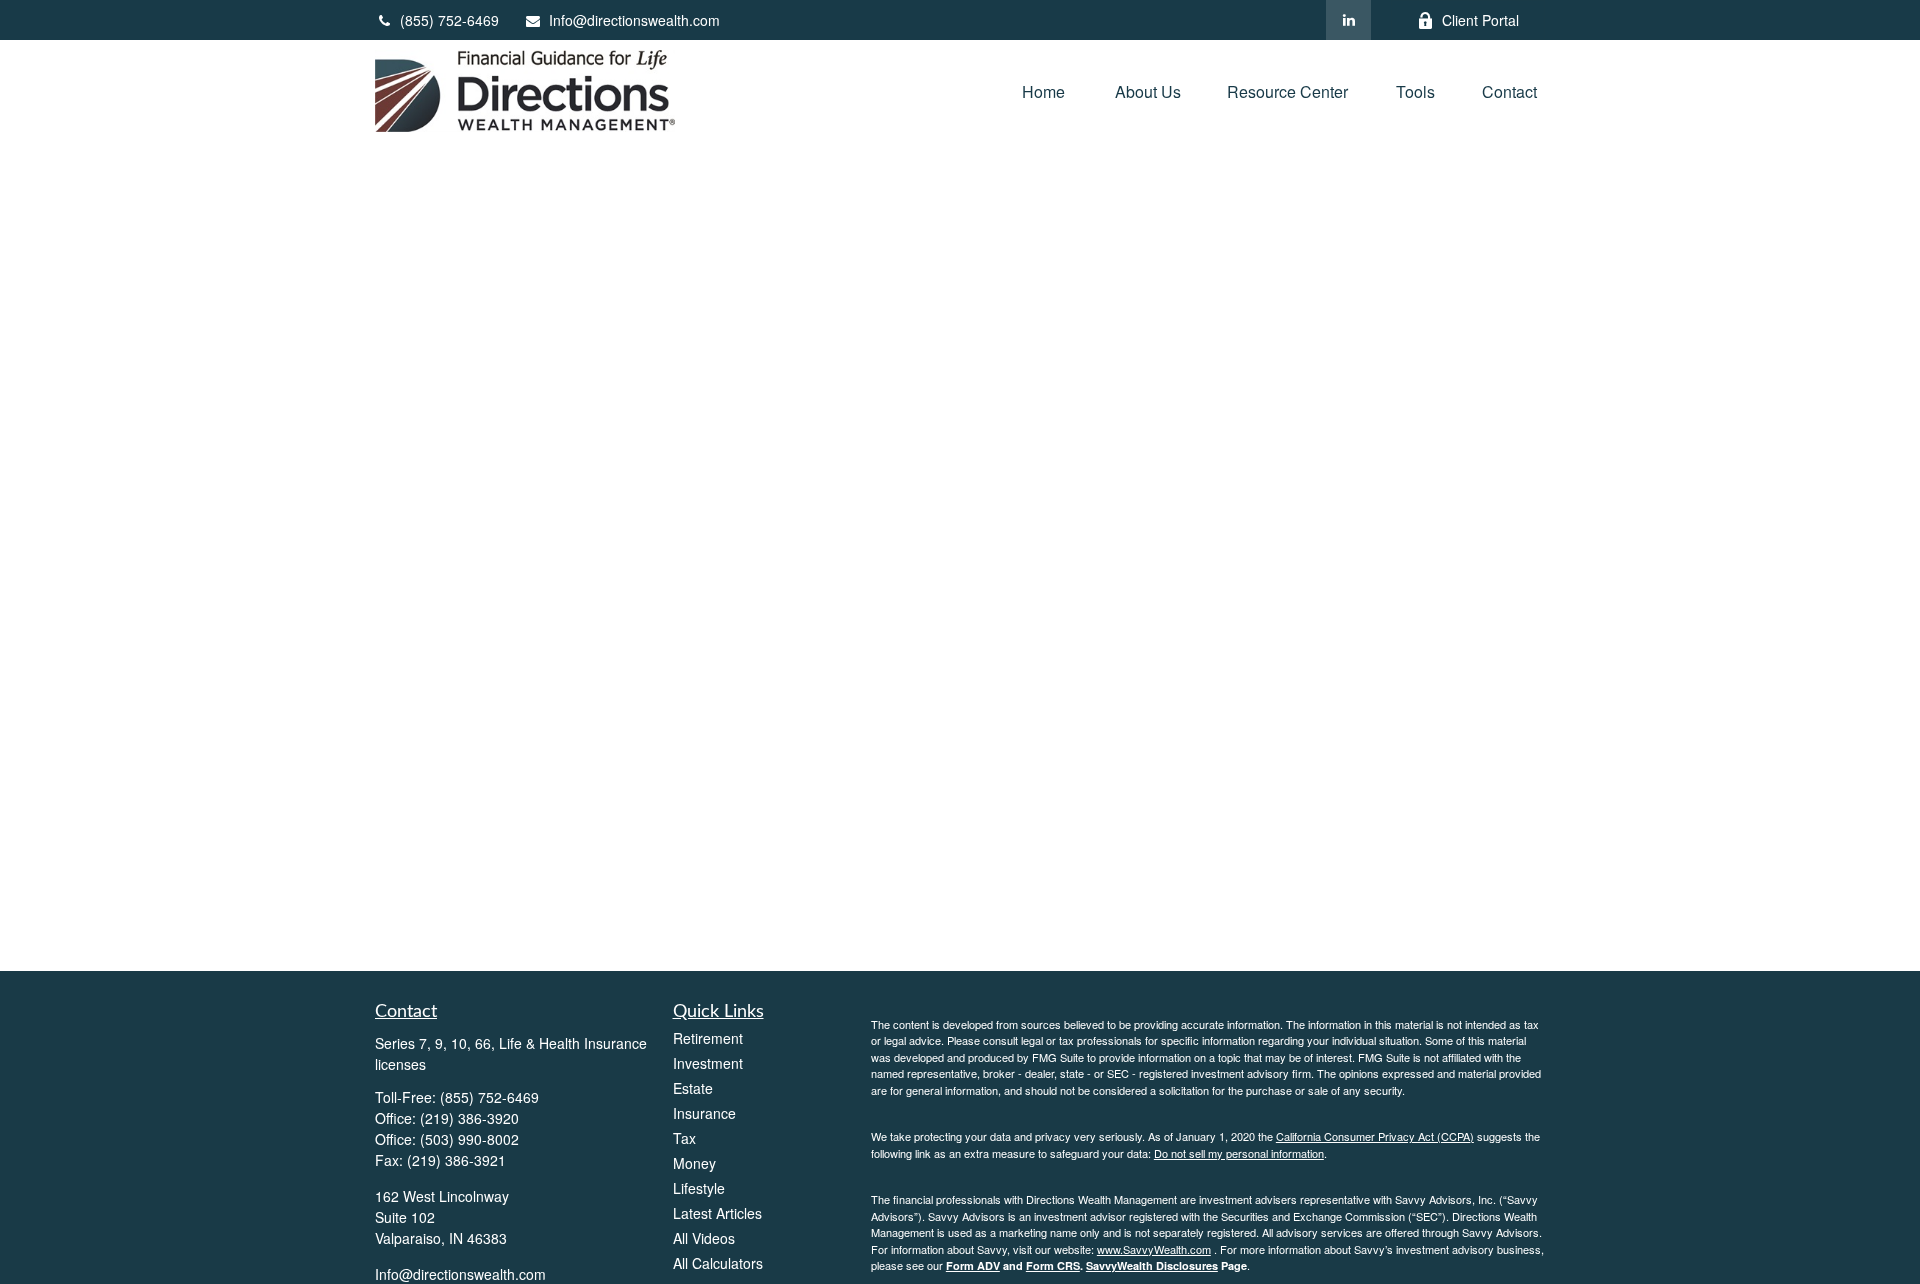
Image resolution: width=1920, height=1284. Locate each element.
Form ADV (973, 1265)
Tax (684, 1138)
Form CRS (1053, 1265)
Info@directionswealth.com (634, 20)
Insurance (704, 1113)
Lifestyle (699, 1188)
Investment (708, 1063)
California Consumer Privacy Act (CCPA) (1375, 1136)
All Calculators (718, 1263)
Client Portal (1480, 20)
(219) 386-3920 (469, 1118)
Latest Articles (717, 1213)
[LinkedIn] (1348, 20)
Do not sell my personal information (1239, 1153)
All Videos (704, 1238)
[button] (1045, 90)
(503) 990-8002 (469, 1139)
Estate (693, 1088)
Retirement (708, 1038)
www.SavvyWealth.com (1154, 1249)
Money (694, 1163)
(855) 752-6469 (449, 20)
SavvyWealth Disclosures (1152, 1265)
